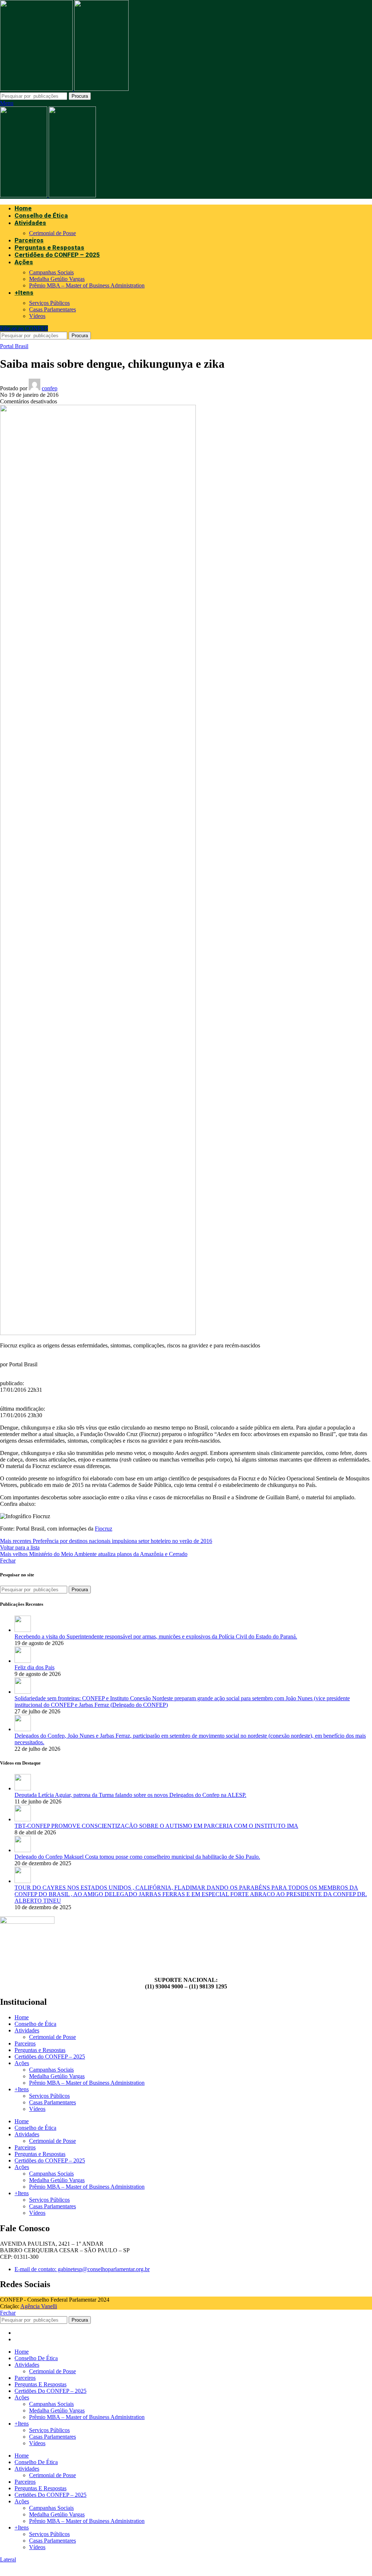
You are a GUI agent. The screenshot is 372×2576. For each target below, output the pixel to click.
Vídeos (37, 316)
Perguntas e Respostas (40, 2050)
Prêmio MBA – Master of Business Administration (87, 285)
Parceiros (25, 2043)
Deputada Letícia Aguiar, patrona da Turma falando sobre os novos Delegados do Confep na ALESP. (130, 1795)
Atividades (27, 2030)
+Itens (22, 2089)
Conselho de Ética (35, 2024)
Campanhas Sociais (51, 272)
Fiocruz (104, 1529)
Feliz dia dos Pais (35, 1667)
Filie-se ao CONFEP (24, 328)
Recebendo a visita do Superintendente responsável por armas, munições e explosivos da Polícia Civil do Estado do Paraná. (156, 1636)
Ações (22, 2063)
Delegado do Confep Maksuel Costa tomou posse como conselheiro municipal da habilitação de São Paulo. (137, 1857)
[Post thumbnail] (23, 1630)
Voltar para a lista (20, 1547)
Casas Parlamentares (52, 309)
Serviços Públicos (49, 303)
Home (22, 2017)
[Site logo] (37, 89)
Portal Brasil (14, 346)
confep (50, 388)
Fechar (8, 1561)
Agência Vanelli (39, 2306)
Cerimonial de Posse (52, 233)
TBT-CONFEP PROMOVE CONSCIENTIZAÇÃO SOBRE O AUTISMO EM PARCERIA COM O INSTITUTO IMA (156, 1826)
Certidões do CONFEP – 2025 (50, 2057)
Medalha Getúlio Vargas (57, 279)
